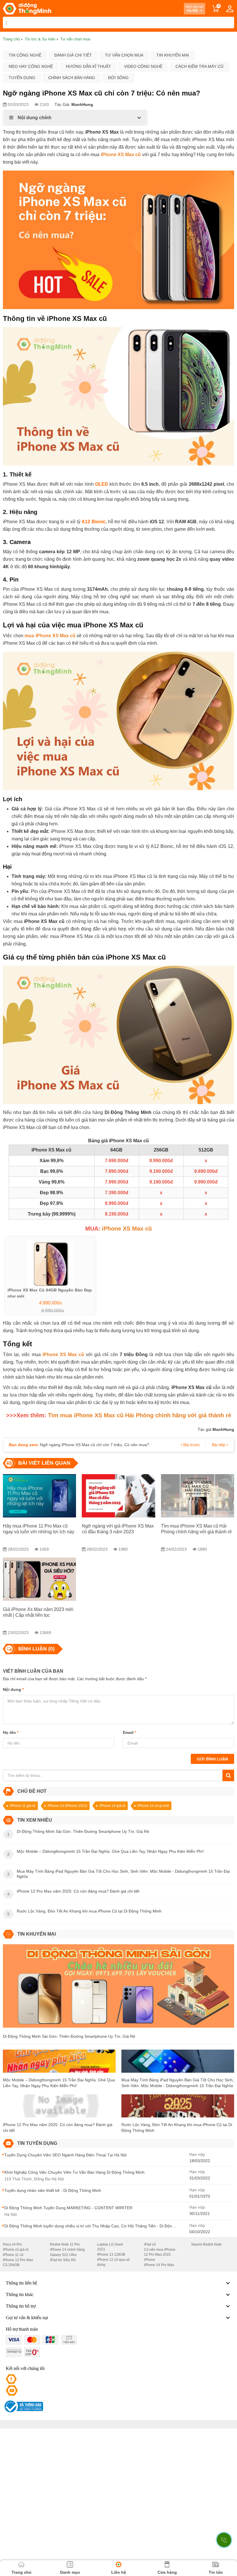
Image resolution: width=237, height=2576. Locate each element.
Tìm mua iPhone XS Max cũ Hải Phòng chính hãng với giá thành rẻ (196, 1529)
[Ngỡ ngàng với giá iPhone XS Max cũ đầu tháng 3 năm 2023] (118, 1496)
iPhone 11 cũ (13, 2255)
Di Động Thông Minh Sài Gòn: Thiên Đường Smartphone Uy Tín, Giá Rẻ (69, 2036)
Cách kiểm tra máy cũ (199, 66)
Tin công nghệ (25, 55)
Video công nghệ (143, 66)
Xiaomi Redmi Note (206, 2244)
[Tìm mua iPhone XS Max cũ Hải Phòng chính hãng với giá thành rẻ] (198, 1496)
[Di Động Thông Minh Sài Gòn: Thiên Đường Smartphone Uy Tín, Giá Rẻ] (118, 1988)
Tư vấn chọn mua (124, 55)
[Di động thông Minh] (27, 9)
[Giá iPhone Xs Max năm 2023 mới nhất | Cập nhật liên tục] (39, 1579)
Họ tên (11, 1732)
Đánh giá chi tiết (73, 55)
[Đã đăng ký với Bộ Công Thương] (23, 2406)
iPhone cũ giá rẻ (16, 2250)
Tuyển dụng (22, 78)
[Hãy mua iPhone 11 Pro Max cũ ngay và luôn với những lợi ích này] (39, 1496)
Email (129, 1732)
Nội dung (13, 1689)
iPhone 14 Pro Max (159, 2265)
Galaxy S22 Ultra (63, 2255)
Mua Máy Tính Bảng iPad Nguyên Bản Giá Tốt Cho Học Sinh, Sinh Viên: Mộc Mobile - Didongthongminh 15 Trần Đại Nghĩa (178, 2083)
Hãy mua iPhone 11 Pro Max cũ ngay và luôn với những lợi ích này (39, 1529)
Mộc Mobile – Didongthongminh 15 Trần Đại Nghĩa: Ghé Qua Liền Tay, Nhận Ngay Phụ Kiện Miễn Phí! (59, 2083)
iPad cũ (150, 2244)
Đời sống (118, 78)
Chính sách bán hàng (72, 78)
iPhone (150, 2260)
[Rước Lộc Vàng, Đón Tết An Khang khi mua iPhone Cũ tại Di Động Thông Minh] (178, 2108)
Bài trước (191, 1445)
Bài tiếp (219, 1445)
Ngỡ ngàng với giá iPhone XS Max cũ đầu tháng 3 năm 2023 (118, 1529)
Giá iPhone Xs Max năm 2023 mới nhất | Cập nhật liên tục (38, 1612)
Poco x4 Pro (12, 2244)
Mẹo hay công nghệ (31, 66)
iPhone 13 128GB (111, 2255)
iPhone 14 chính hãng (67, 2250)
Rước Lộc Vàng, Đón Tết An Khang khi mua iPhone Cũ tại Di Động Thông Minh (177, 2128)
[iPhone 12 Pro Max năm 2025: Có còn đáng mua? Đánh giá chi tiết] (59, 2108)
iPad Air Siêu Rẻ (63, 2260)
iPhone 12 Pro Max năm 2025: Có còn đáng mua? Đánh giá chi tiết (58, 2128)
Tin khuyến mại (173, 55)
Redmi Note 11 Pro (65, 2244)
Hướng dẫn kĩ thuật (88, 66)
